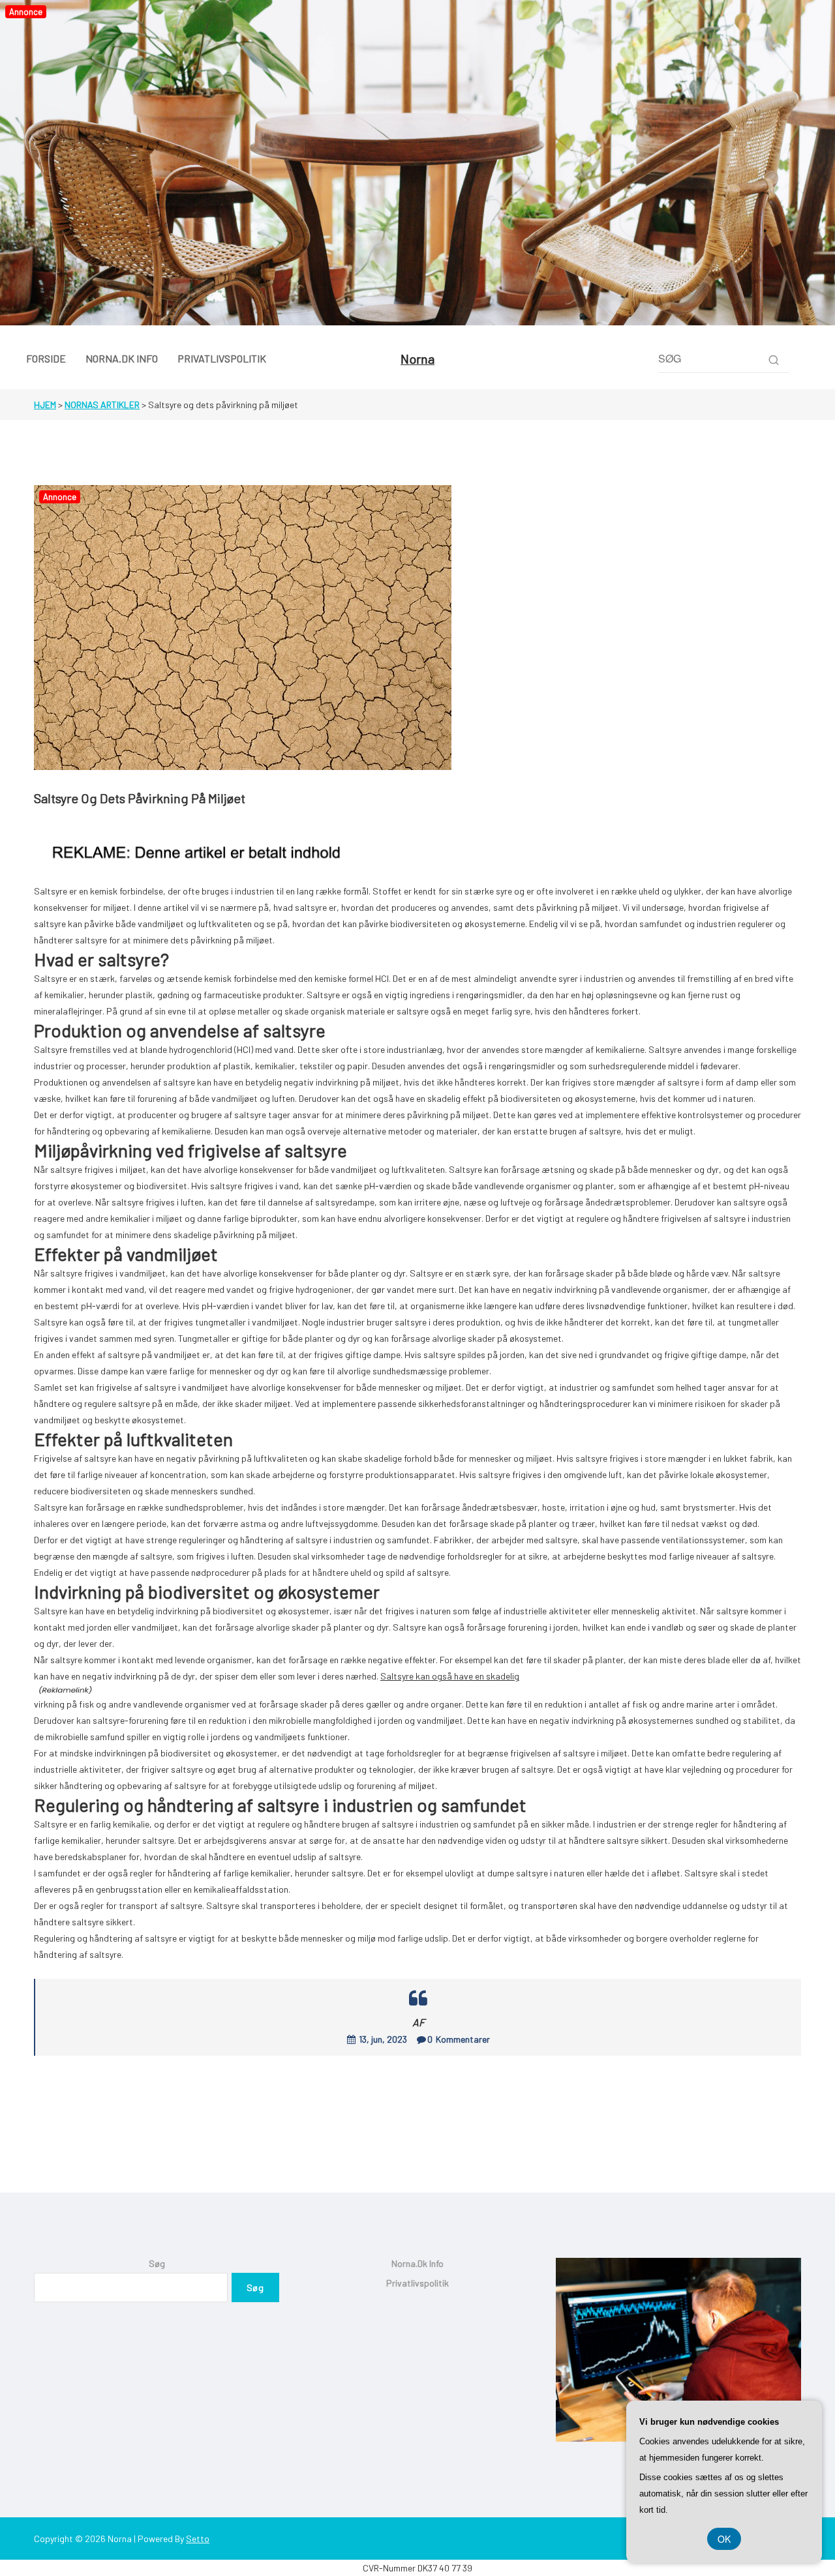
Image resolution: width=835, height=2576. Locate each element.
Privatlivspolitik (417, 2283)
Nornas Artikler (102, 405)
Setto (198, 2539)
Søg (157, 2263)
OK (724, 2539)
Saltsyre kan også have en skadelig (450, 1676)
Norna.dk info (417, 2263)
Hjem (45, 405)
